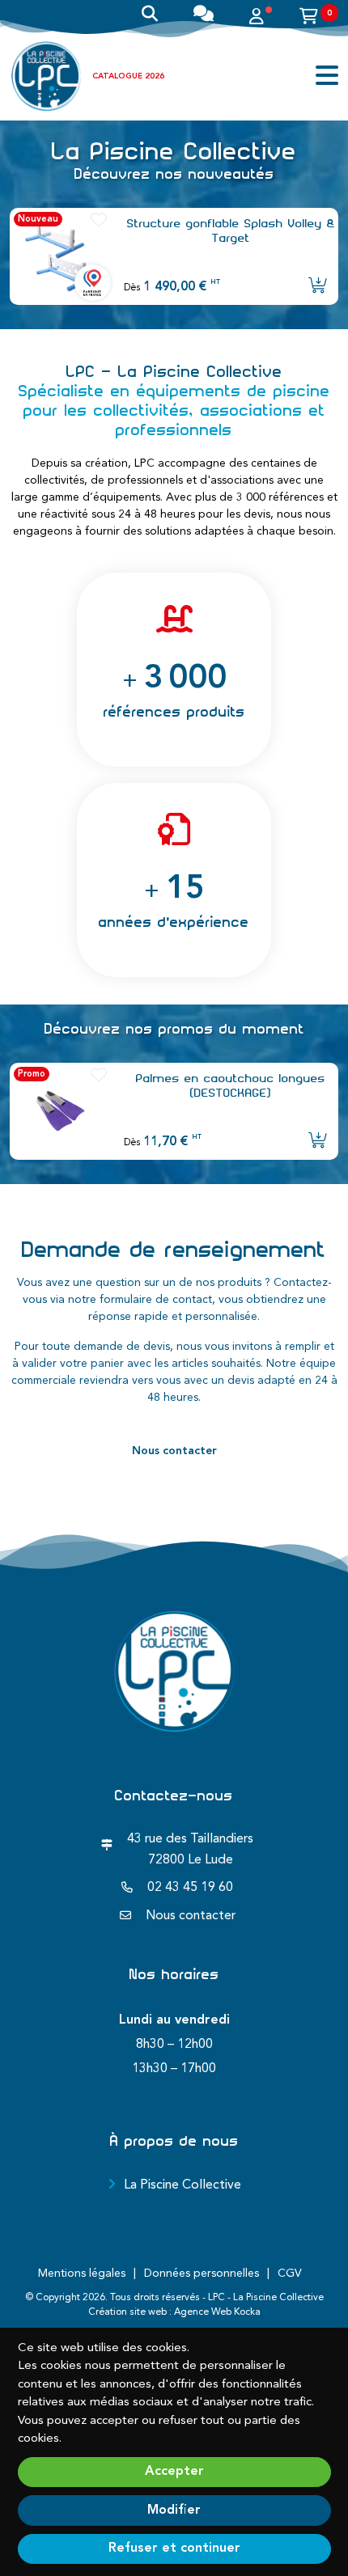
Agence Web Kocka (217, 2312)
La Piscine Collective (182, 2185)
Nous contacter (174, 1451)
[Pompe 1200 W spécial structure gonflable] (60, 256)
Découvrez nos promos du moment (174, 1029)
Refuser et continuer (174, 2549)
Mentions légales (82, 2274)
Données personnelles (202, 2274)
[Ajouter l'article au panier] (318, 287)
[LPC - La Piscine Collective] (46, 76)
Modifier (174, 2510)
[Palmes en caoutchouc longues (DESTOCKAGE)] (60, 1111)
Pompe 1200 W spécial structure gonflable (231, 231)
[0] (309, 19)
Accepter (174, 2472)
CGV (290, 2274)
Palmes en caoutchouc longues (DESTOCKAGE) (231, 1085)
